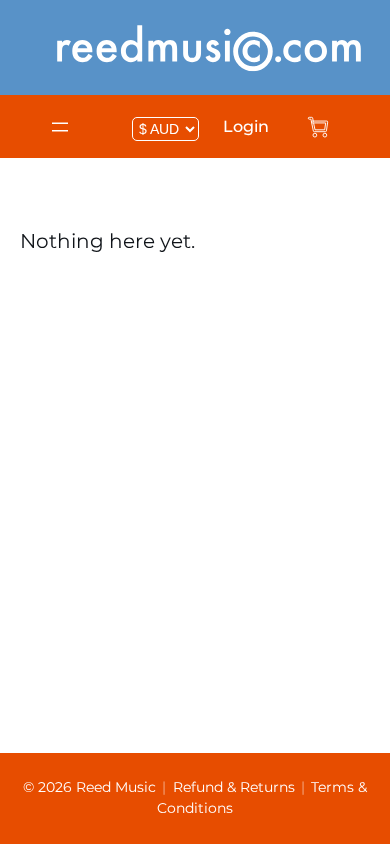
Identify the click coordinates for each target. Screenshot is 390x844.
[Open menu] (60, 127)
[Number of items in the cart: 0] (318, 127)
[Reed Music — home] (209, 48)
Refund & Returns (234, 787)
